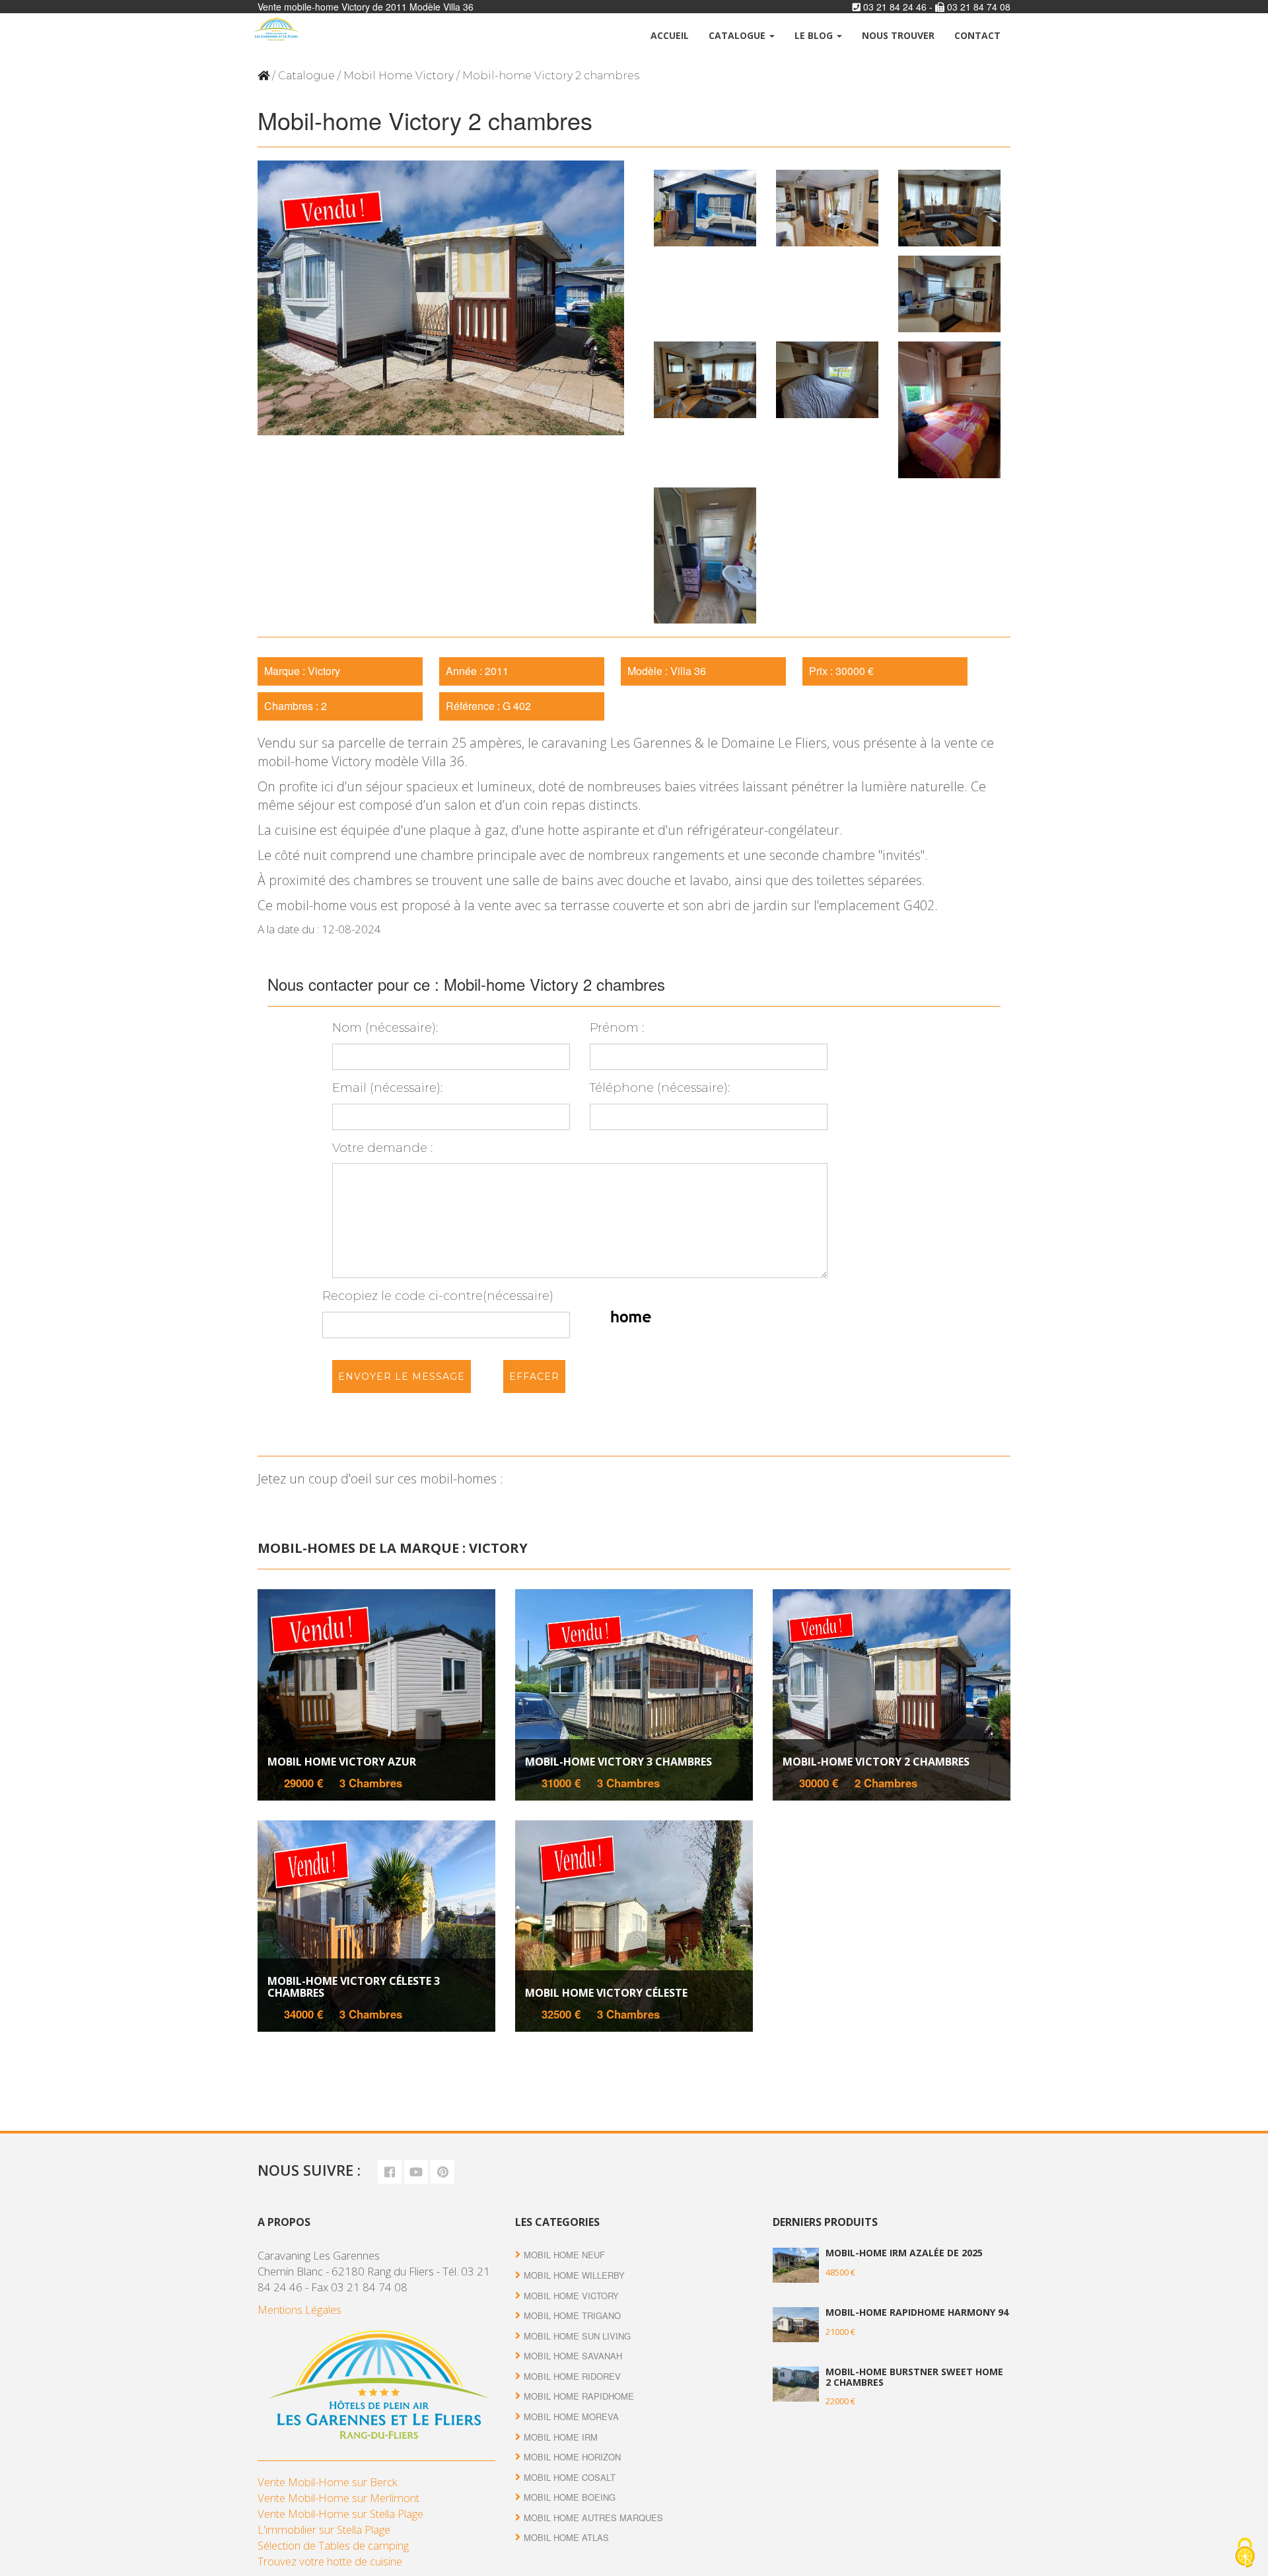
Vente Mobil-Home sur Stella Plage (340, 2514)
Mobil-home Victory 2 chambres (876, 1762)
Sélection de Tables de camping (333, 2545)
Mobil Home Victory (399, 76)
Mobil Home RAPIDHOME (579, 2396)
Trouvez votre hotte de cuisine (330, 2561)
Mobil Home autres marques (593, 2518)
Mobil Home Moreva (571, 2416)
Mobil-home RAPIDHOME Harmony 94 (917, 2312)
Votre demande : (382, 1148)
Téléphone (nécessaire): (660, 1088)
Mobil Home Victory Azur (342, 1762)
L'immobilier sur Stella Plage (324, 2529)
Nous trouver (898, 35)
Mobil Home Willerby (574, 2275)
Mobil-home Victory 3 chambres (618, 1762)
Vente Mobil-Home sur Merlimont (338, 2498)
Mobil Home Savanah (573, 2356)
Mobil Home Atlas (566, 2537)
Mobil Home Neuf (564, 2255)
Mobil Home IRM (561, 2437)
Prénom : (617, 1028)
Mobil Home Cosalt (570, 2477)
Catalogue (738, 35)
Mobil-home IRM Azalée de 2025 (904, 2253)
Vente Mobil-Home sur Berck (328, 2482)
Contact (977, 35)
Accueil (670, 35)
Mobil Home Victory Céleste (606, 1993)
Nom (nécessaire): (385, 1028)
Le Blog (815, 35)
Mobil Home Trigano (572, 2315)
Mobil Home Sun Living (577, 2336)
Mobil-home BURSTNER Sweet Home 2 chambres (914, 2377)
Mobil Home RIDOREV (572, 2376)
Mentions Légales (299, 2309)
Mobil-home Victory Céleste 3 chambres (354, 1987)
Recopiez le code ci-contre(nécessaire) (438, 1296)
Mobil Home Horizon (572, 2457)
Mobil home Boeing (570, 2497)
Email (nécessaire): (387, 1088)
